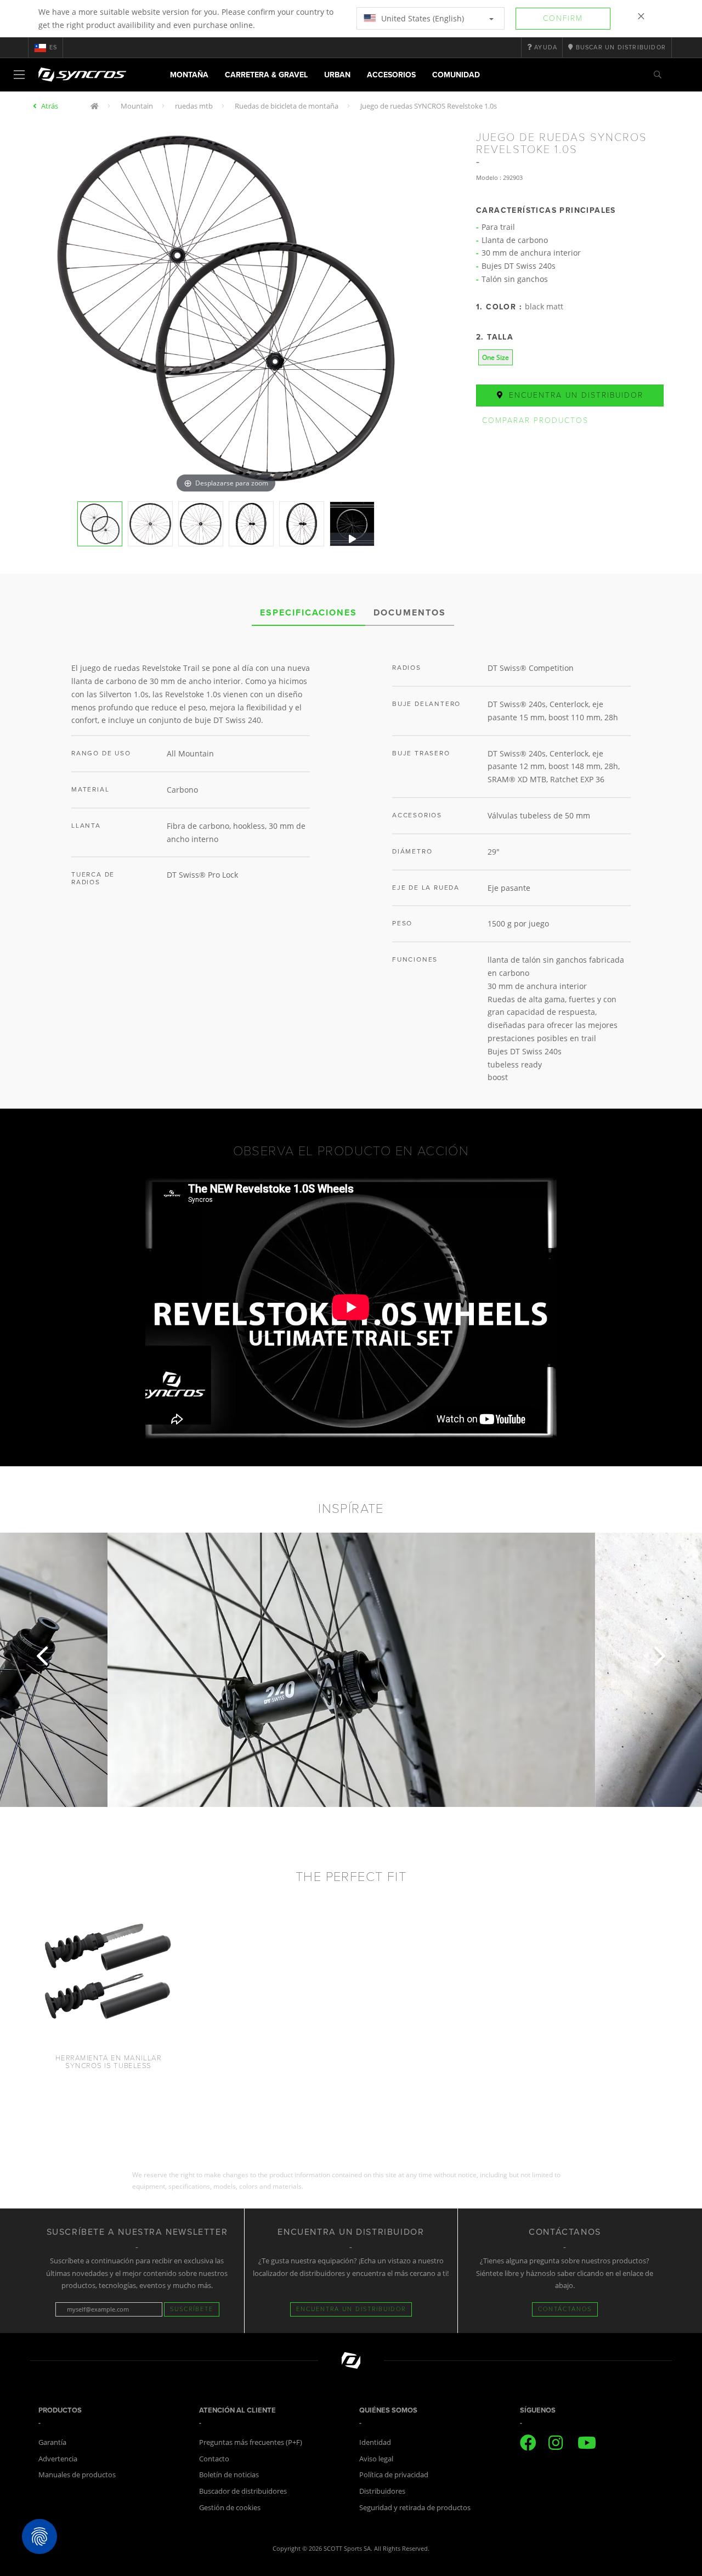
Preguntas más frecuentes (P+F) (251, 2442)
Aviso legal (376, 2459)
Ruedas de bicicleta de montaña (287, 106)
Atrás (50, 106)
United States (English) (421, 18)
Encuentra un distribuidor (574, 395)
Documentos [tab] (410, 613)
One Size (496, 357)
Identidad (375, 2442)
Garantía (52, 2442)
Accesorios (391, 75)
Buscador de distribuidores (243, 2491)
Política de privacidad (394, 2475)
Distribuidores (382, 2491)
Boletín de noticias (229, 2475)
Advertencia (58, 2459)
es (53, 47)
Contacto (214, 2459)
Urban (337, 75)
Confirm (563, 18)
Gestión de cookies (230, 2507)
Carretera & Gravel (266, 75)
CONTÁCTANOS (565, 2309)
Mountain (137, 106)
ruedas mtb (194, 106)
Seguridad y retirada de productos (415, 2507)
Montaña (189, 75)
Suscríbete (192, 2309)
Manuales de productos (77, 2475)
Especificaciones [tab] (308, 613)
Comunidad (456, 75)
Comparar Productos (535, 420)
